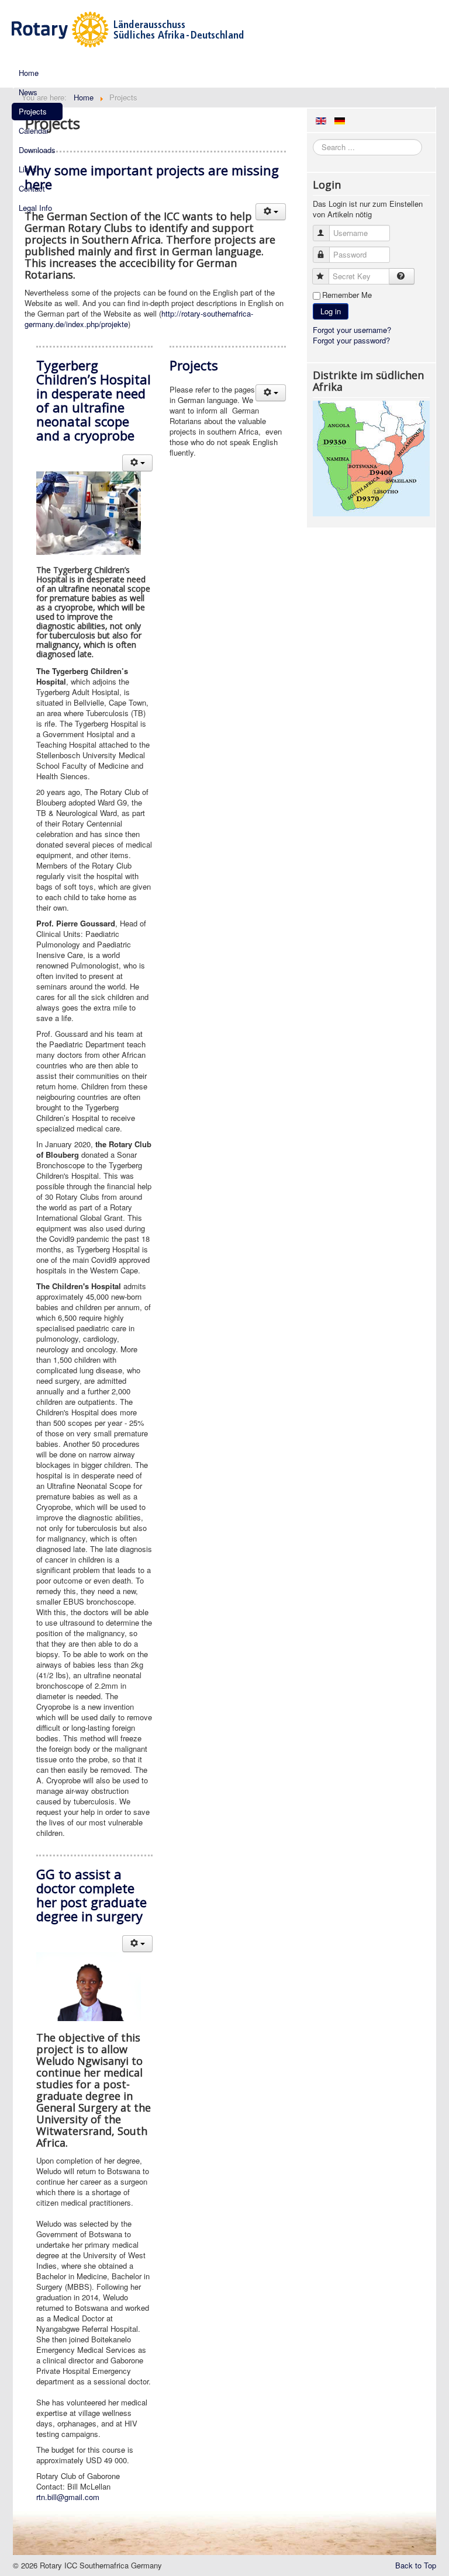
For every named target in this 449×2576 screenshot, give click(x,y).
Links (28, 169)
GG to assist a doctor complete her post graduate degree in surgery (91, 1895)
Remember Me (347, 295)
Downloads (37, 150)
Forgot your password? (351, 340)
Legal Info (35, 208)
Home (29, 73)
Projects (33, 111)
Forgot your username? (352, 330)
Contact (32, 188)
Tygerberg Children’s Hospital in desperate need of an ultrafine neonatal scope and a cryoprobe (94, 400)
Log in (331, 311)
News (28, 92)
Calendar (34, 131)
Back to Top (416, 2565)
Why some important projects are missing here (152, 177)
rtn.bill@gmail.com (68, 2497)
